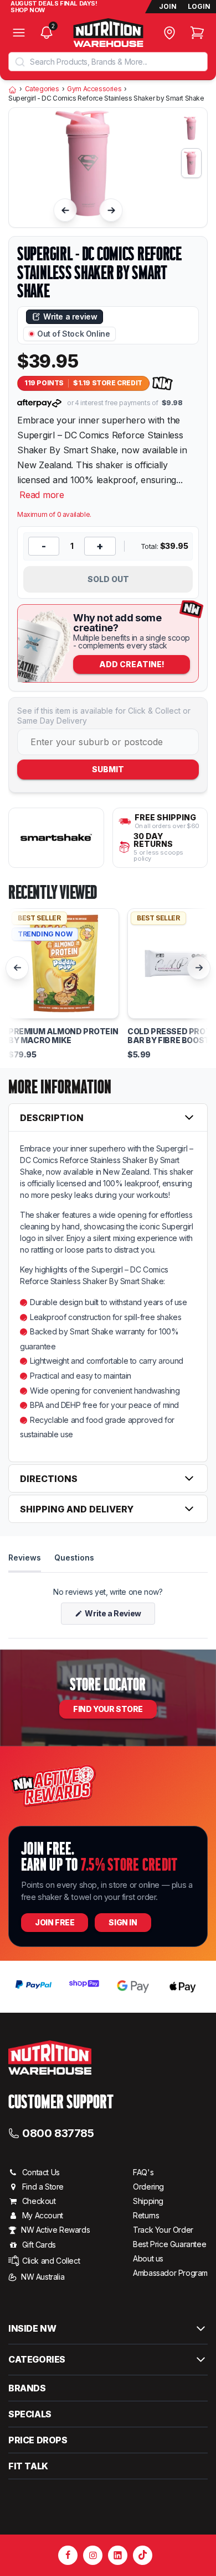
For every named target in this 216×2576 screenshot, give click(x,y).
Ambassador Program (170, 2273)
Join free (55, 1922)
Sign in (123, 1922)
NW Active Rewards (55, 2230)
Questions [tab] (74, 1557)
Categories (42, 89)
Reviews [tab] (25, 1557)
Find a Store (43, 2187)
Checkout (39, 2201)
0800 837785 (58, 2133)
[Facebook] (68, 2555)
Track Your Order (163, 2230)
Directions (49, 1479)
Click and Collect (51, 2261)
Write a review (70, 316)
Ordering (148, 2187)
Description (52, 1118)
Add (132, 664)
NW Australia (43, 2277)
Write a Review (119, 1616)
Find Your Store (108, 1709)
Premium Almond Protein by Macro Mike (63, 1036)
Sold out (108, 579)
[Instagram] (93, 2555)
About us (148, 2258)
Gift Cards (39, 2245)
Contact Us (41, 2172)
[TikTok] (143, 2555)
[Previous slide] (65, 210)
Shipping (148, 2201)
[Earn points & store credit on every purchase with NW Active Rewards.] (163, 383)
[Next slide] (111, 210)
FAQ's (143, 2172)
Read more (42, 495)
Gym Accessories (94, 89)
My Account (43, 2215)
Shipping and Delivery (77, 1509)
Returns (146, 2215)
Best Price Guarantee (169, 2244)
